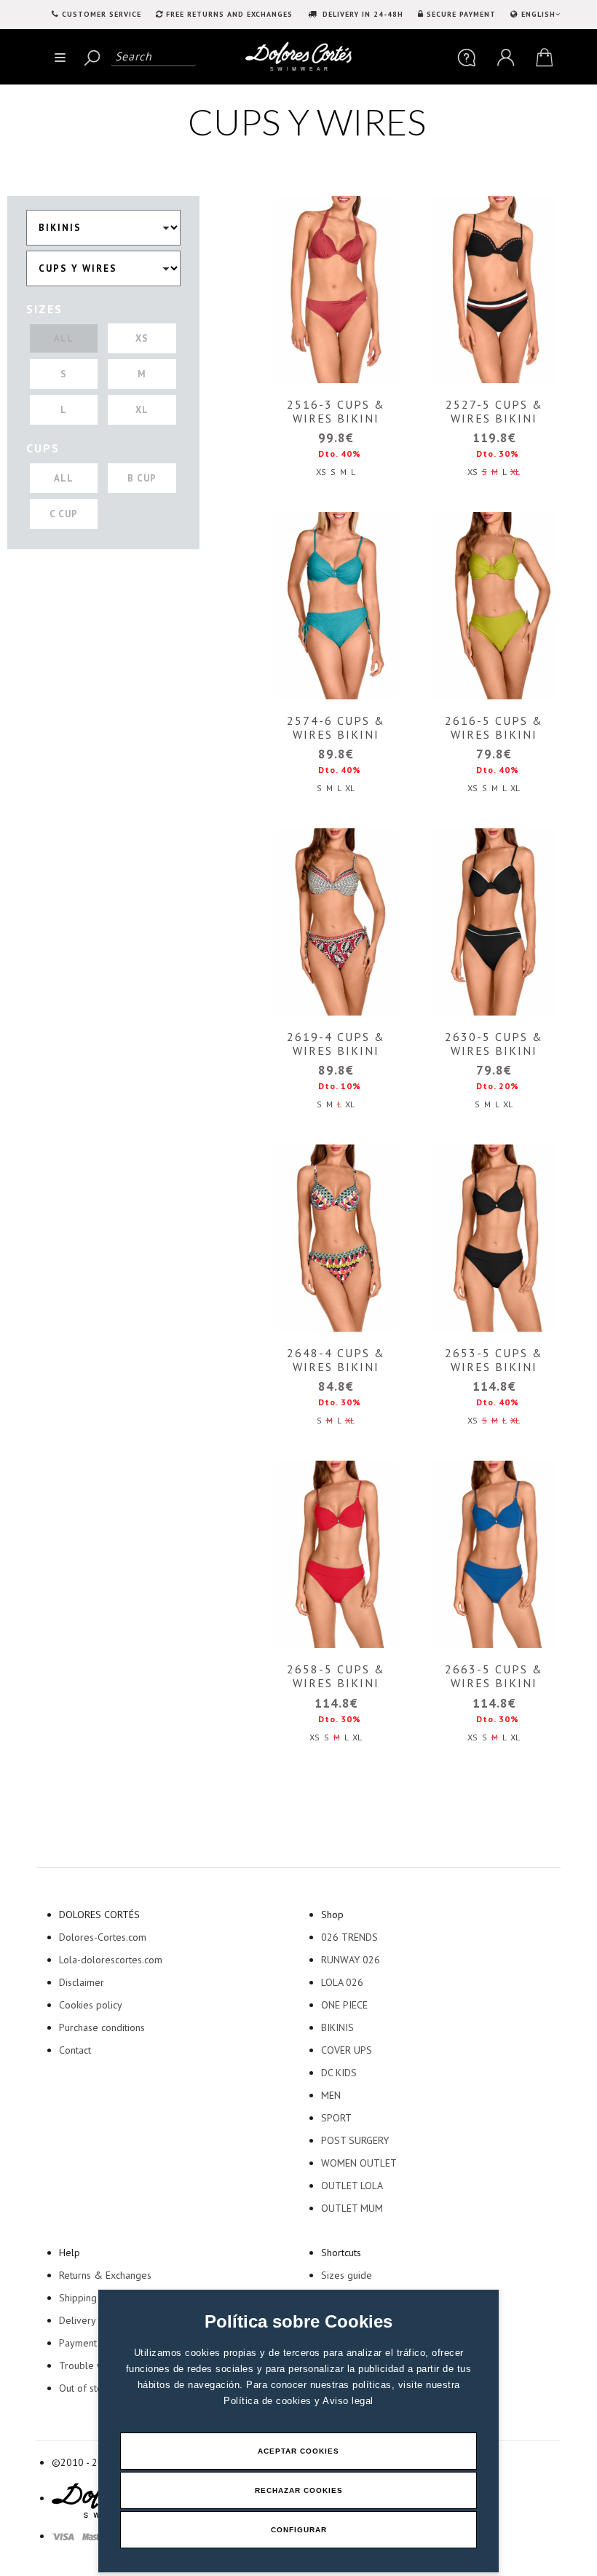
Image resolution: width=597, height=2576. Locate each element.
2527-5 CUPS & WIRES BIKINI (494, 411)
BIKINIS (337, 2027)
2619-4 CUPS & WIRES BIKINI (336, 1044)
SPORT (336, 2118)
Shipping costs (90, 2298)
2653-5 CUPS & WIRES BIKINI (494, 1360)
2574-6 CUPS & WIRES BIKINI (336, 727)
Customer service (102, 14)
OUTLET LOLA (352, 2186)
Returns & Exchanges (105, 2275)
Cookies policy (91, 2005)
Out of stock (85, 2388)
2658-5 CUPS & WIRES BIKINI (336, 1676)
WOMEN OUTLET (359, 2163)
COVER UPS (347, 2050)
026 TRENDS (349, 1937)
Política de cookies (269, 2401)
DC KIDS (339, 2073)
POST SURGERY (355, 2140)
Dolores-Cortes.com (103, 1937)
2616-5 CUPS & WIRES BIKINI (494, 727)
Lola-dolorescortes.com (111, 1960)
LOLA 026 (342, 1982)
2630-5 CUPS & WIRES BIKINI (494, 1044)
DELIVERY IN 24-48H (361, 14)
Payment (78, 2343)
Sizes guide (347, 2275)
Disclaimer (82, 1982)
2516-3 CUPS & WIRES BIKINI (336, 411)
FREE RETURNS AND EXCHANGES (229, 14)
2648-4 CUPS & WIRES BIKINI (336, 1360)
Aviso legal (348, 2401)
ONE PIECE (344, 2005)
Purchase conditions (102, 2027)
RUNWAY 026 (351, 1960)
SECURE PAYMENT (461, 14)
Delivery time (88, 2320)
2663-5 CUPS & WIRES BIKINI (494, 1676)
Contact (75, 2050)
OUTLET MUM (352, 2208)
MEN (331, 2095)
